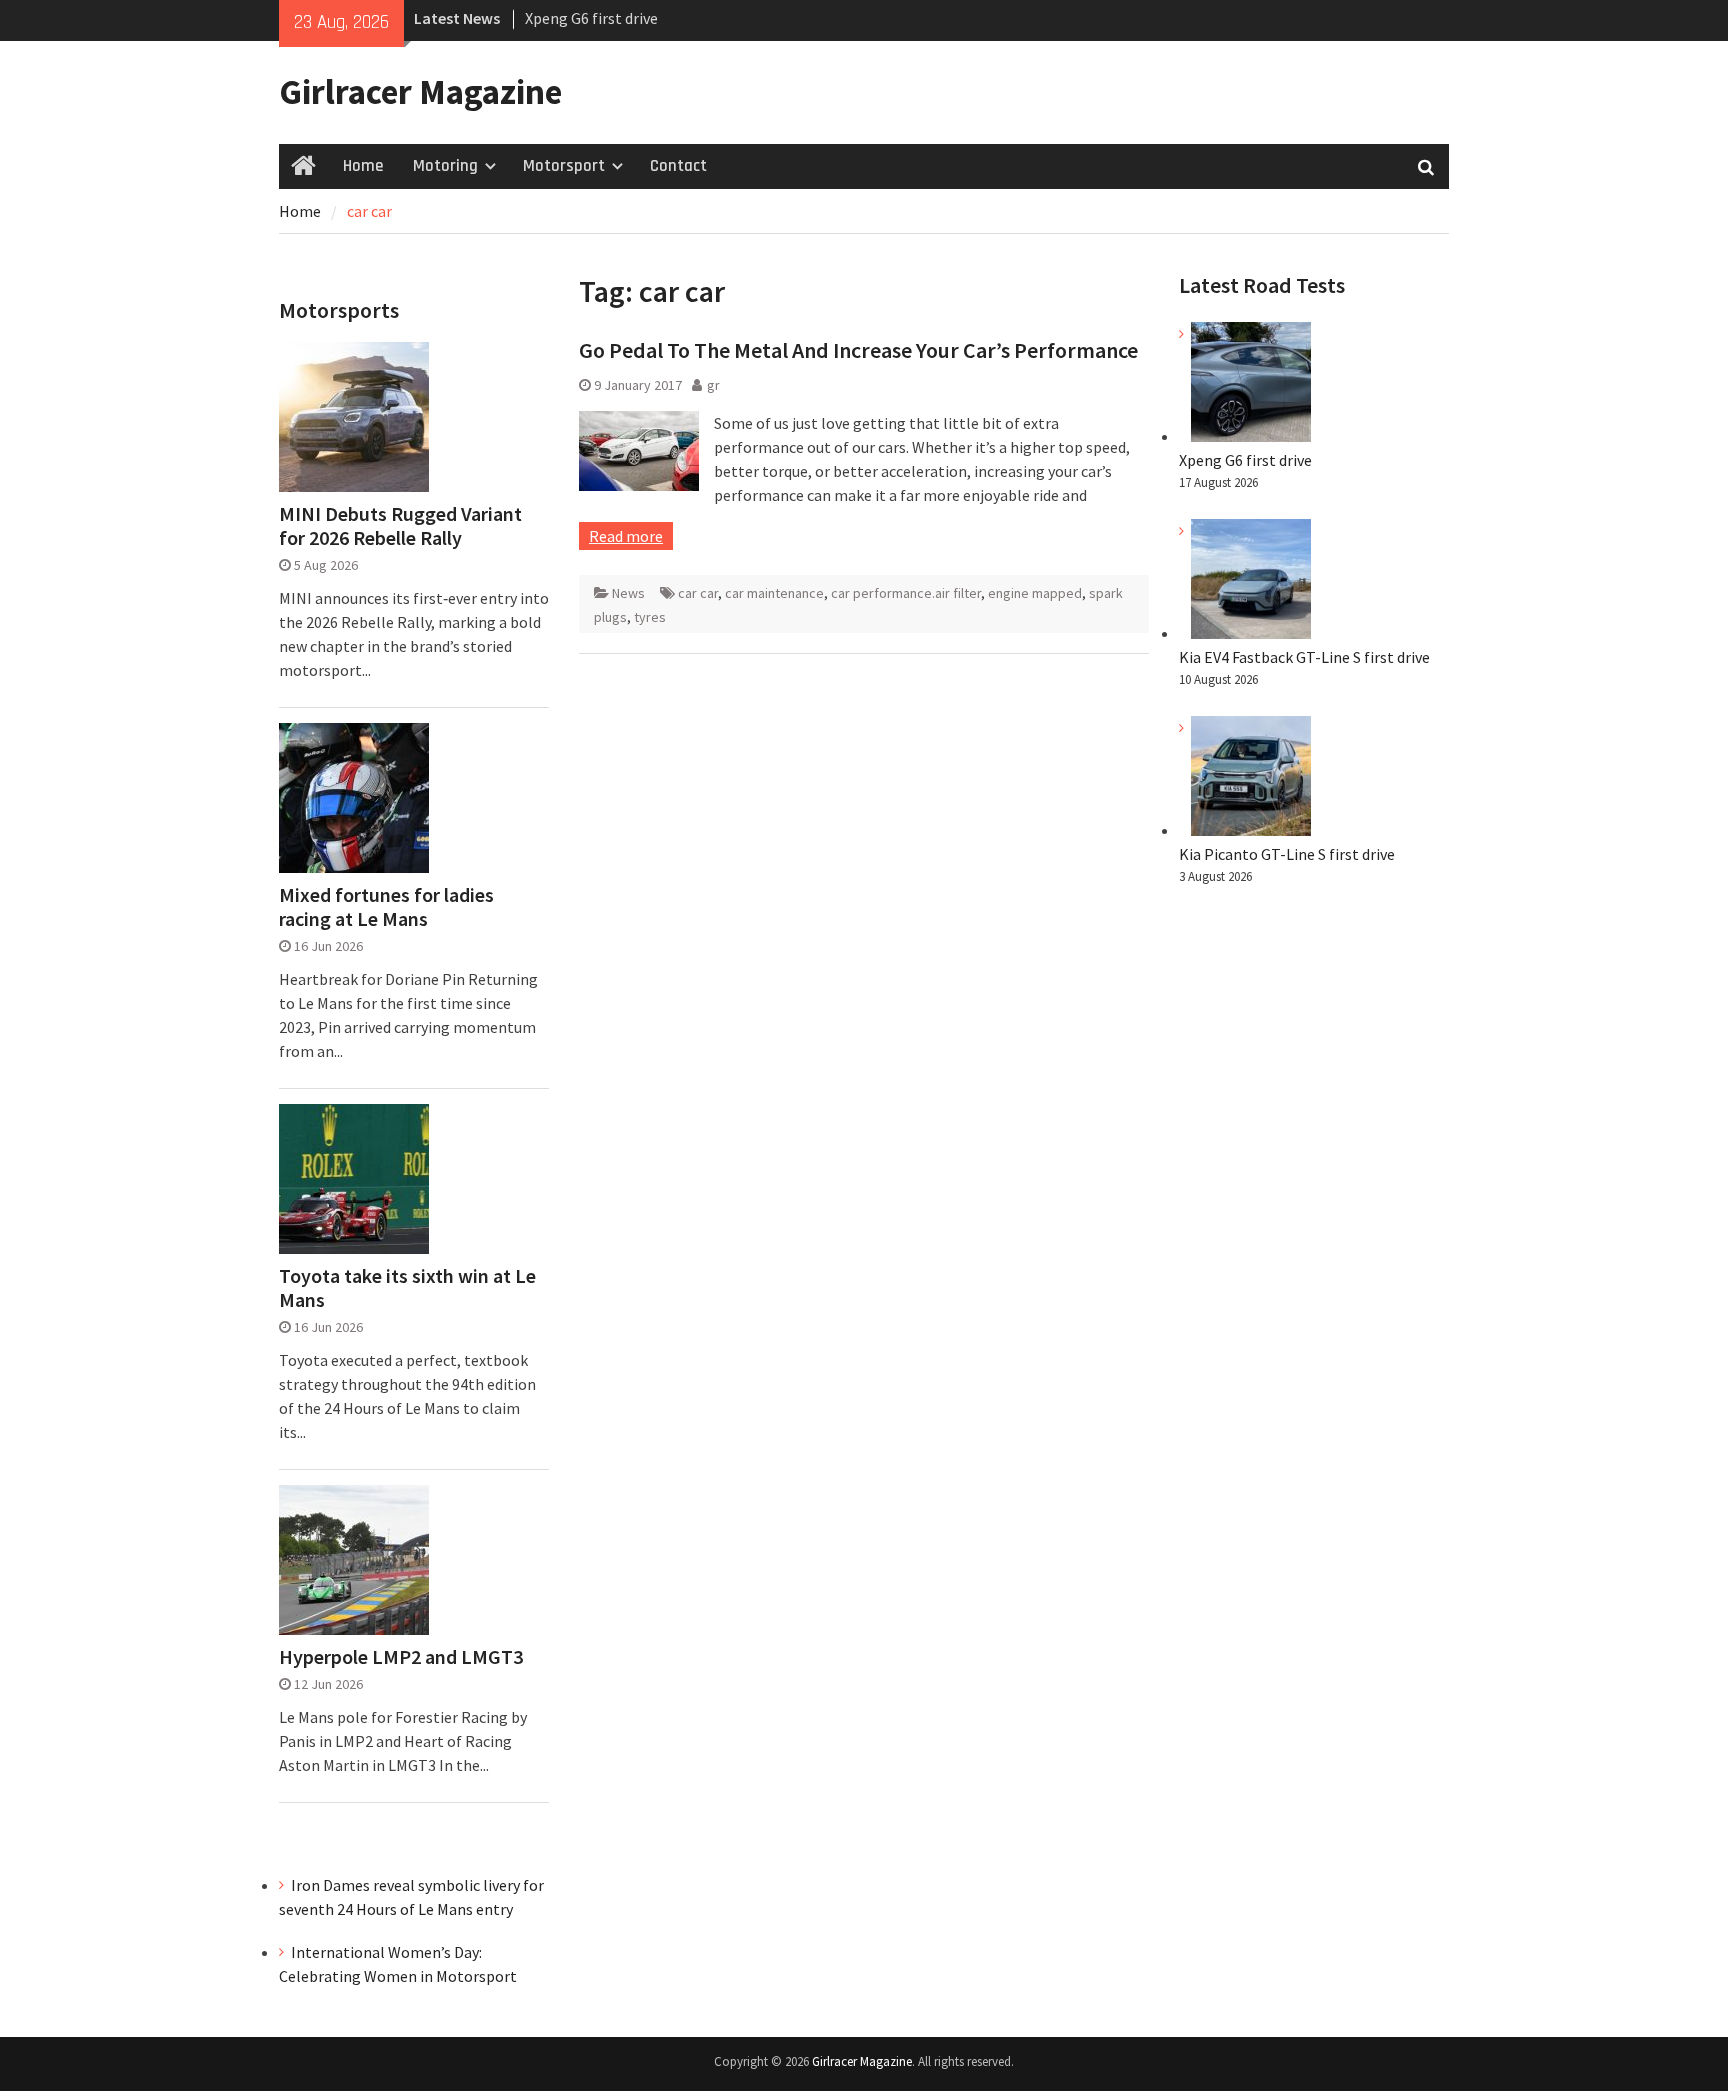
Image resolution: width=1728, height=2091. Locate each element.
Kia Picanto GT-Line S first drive (1287, 854)
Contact (678, 166)
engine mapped (1035, 593)
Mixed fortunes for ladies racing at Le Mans (386, 907)
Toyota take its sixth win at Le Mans (407, 1288)
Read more (626, 536)
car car (698, 593)
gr (713, 385)
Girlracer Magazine (420, 92)
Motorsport (564, 166)
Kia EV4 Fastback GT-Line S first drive (1304, 657)
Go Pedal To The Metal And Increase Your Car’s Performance (858, 350)
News (628, 593)
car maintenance (774, 593)
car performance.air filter (906, 593)
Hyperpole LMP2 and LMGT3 (401, 1657)
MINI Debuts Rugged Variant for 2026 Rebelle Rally (400, 526)
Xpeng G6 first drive (591, 18)
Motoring (445, 166)
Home (363, 166)
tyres (650, 617)
